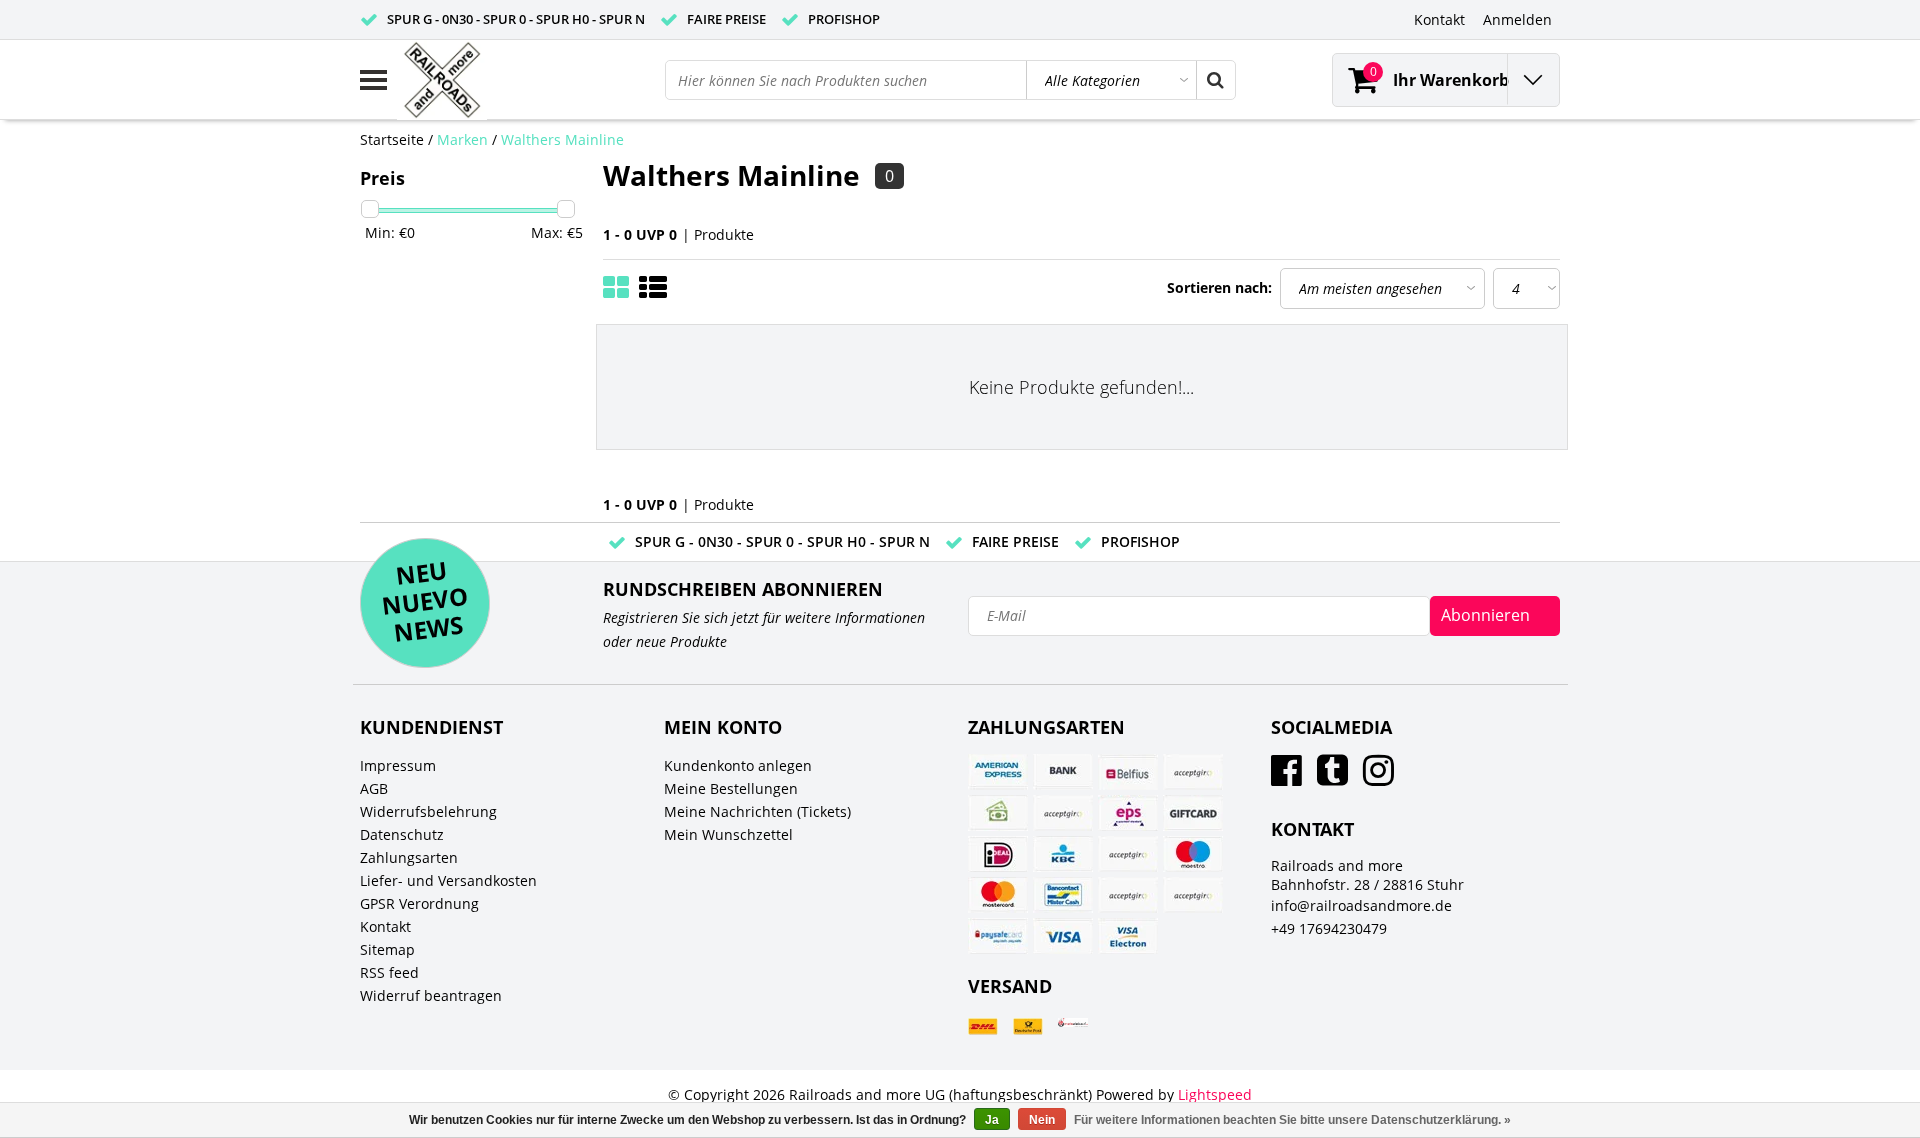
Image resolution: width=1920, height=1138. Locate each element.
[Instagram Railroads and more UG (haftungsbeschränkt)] (1378, 777)
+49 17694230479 (1329, 928)
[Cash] (998, 813)
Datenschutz (402, 834)
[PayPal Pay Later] (1193, 895)
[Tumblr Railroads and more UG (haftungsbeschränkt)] (1332, 777)
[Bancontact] (1063, 895)
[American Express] (998, 772)
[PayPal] (1128, 895)
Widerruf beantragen (431, 995)
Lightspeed (1215, 1094)
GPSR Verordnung (419, 903)
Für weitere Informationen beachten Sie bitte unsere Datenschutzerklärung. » (1292, 1120)
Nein (1042, 1120)
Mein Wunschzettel (728, 834)
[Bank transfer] (1063, 772)
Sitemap (387, 949)
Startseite (392, 139)
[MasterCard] (998, 895)
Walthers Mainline (562, 139)
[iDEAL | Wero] (998, 854)
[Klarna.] (1128, 854)
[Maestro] (1193, 854)
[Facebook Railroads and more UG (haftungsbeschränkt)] (1286, 777)
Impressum (398, 765)
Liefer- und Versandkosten (448, 880)
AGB (374, 788)
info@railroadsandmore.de (1361, 905)
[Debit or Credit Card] (1063, 813)
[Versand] (983, 1026)
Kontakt (385, 926)
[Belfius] (1128, 772)
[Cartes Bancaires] (1193, 772)
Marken (462, 139)
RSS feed (389, 972)
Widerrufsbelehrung (428, 811)
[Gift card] (1193, 813)
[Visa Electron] (1128, 936)
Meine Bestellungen (731, 788)
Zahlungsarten (409, 857)
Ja (992, 1120)
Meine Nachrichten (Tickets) (757, 811)
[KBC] (1063, 854)
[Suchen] (1215, 80)
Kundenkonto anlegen (738, 765)
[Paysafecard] (998, 936)
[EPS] (1128, 813)
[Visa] (1063, 936)
